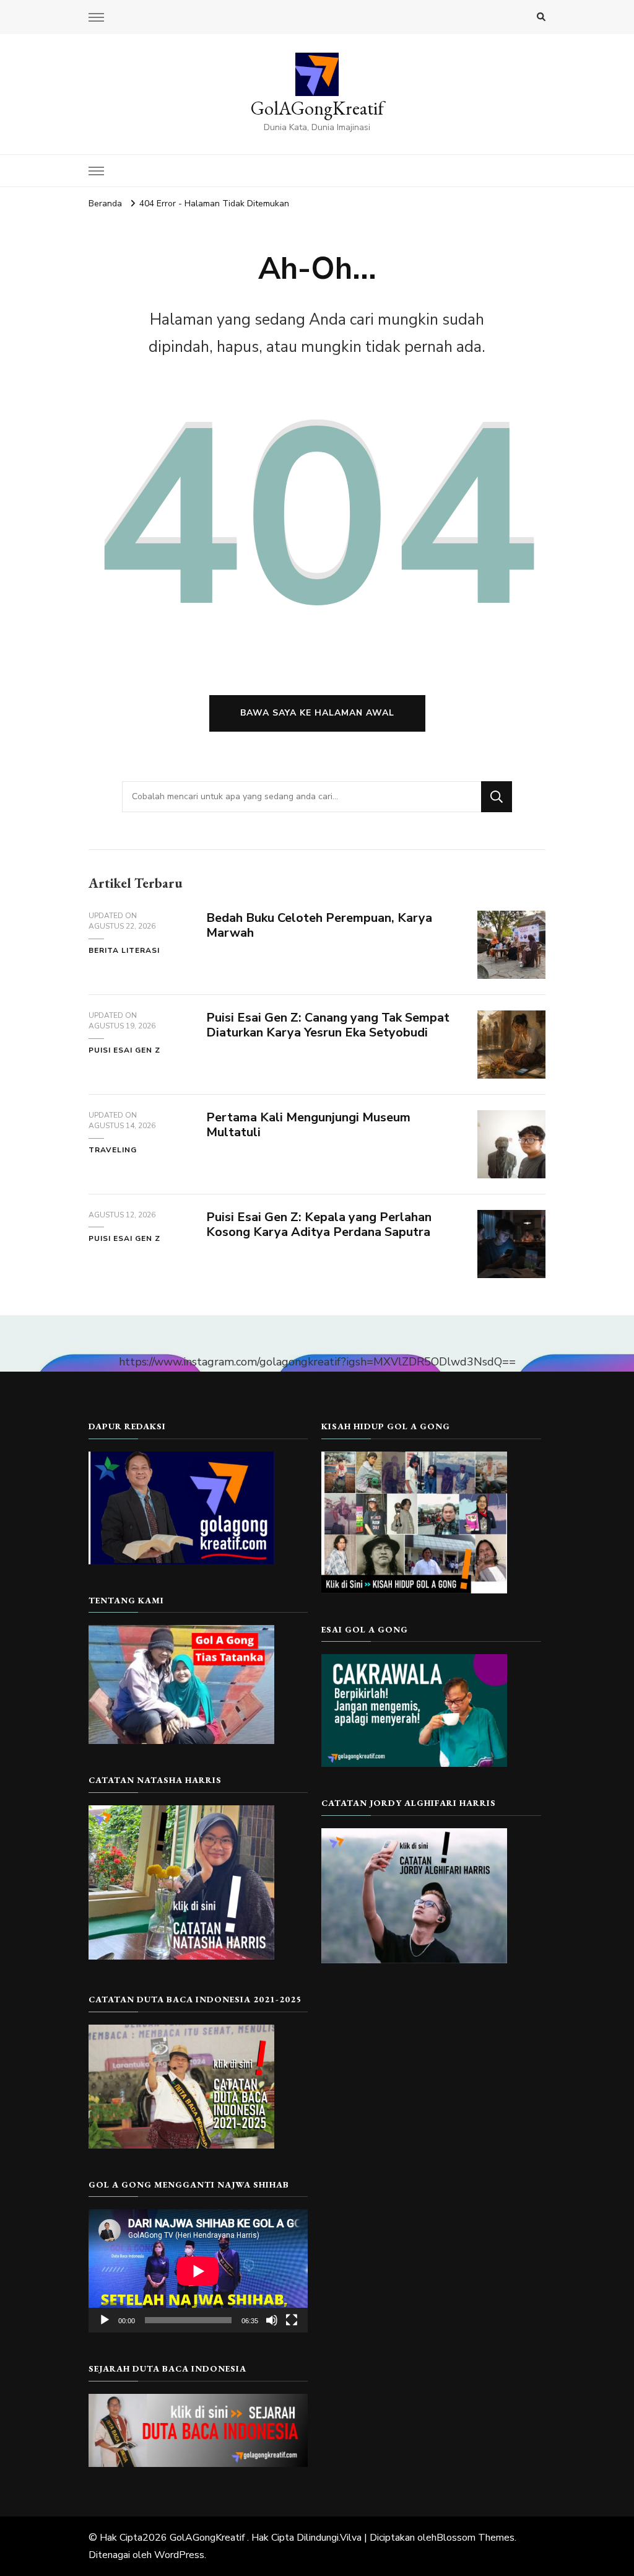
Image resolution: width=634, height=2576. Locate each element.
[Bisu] (272, 2320)
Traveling (113, 1150)
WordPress (179, 2555)
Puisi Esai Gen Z (124, 1050)
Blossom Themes (475, 2538)
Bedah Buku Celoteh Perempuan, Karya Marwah (319, 926)
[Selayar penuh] (292, 2320)
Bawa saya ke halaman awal (317, 713)
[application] (198, 2271)
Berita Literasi (124, 950)
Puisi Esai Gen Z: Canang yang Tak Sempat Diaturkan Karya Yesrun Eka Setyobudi (328, 1025)
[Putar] (105, 2320)
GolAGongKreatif (317, 108)
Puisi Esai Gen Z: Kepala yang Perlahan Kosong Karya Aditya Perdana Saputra (319, 1225)
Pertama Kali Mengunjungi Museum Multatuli (308, 1125)
